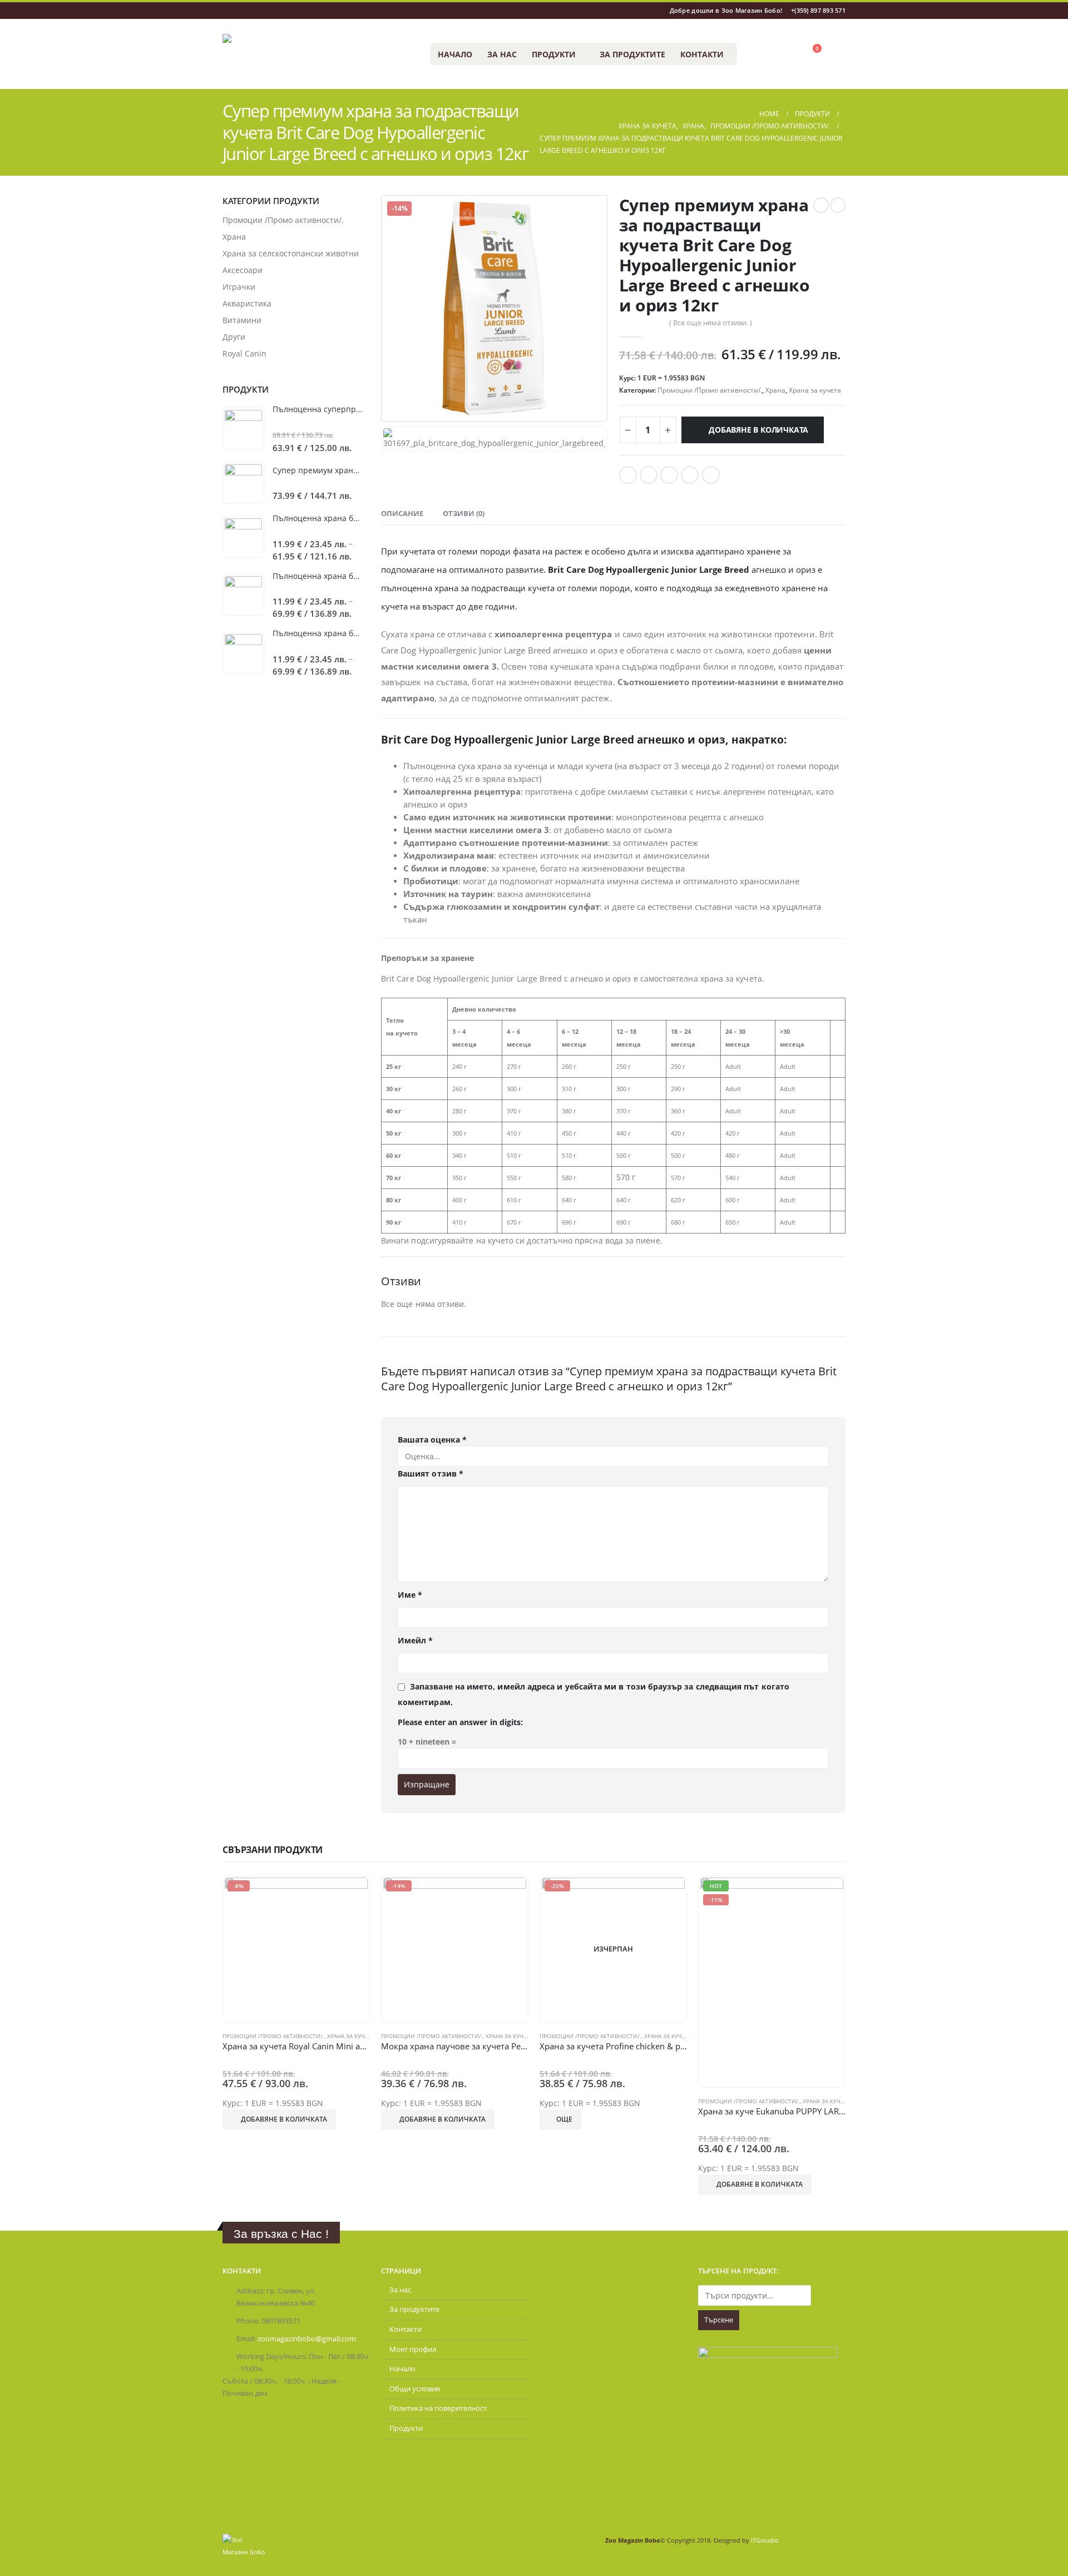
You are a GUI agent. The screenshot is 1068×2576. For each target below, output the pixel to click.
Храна (775, 390)
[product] (243, 428)
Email (711, 475)
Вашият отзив (431, 1473)
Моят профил (413, 2349)
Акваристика (247, 303)
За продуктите (632, 54)
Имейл (416, 1640)
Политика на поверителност (438, 2408)
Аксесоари (243, 270)
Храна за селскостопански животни (291, 253)
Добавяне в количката (758, 430)
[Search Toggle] (750, 54)
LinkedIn (669, 475)
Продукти (554, 54)
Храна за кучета (815, 390)
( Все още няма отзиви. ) (711, 323)
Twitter (649, 475)
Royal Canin (244, 353)
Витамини (242, 320)
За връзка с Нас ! (281, 2234)
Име (410, 1595)
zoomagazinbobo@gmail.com (307, 2339)
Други (234, 337)
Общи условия (415, 2389)
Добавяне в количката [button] (284, 2119)
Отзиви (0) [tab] (464, 513)
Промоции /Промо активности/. (710, 390)
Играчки (239, 287)
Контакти (702, 54)
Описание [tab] (402, 513)
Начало (455, 54)
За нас (502, 54)
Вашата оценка (432, 1440)
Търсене (719, 2320)
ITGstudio (765, 2540)
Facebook (628, 475)
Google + (690, 475)
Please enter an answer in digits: (460, 1722)
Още (564, 2119)
